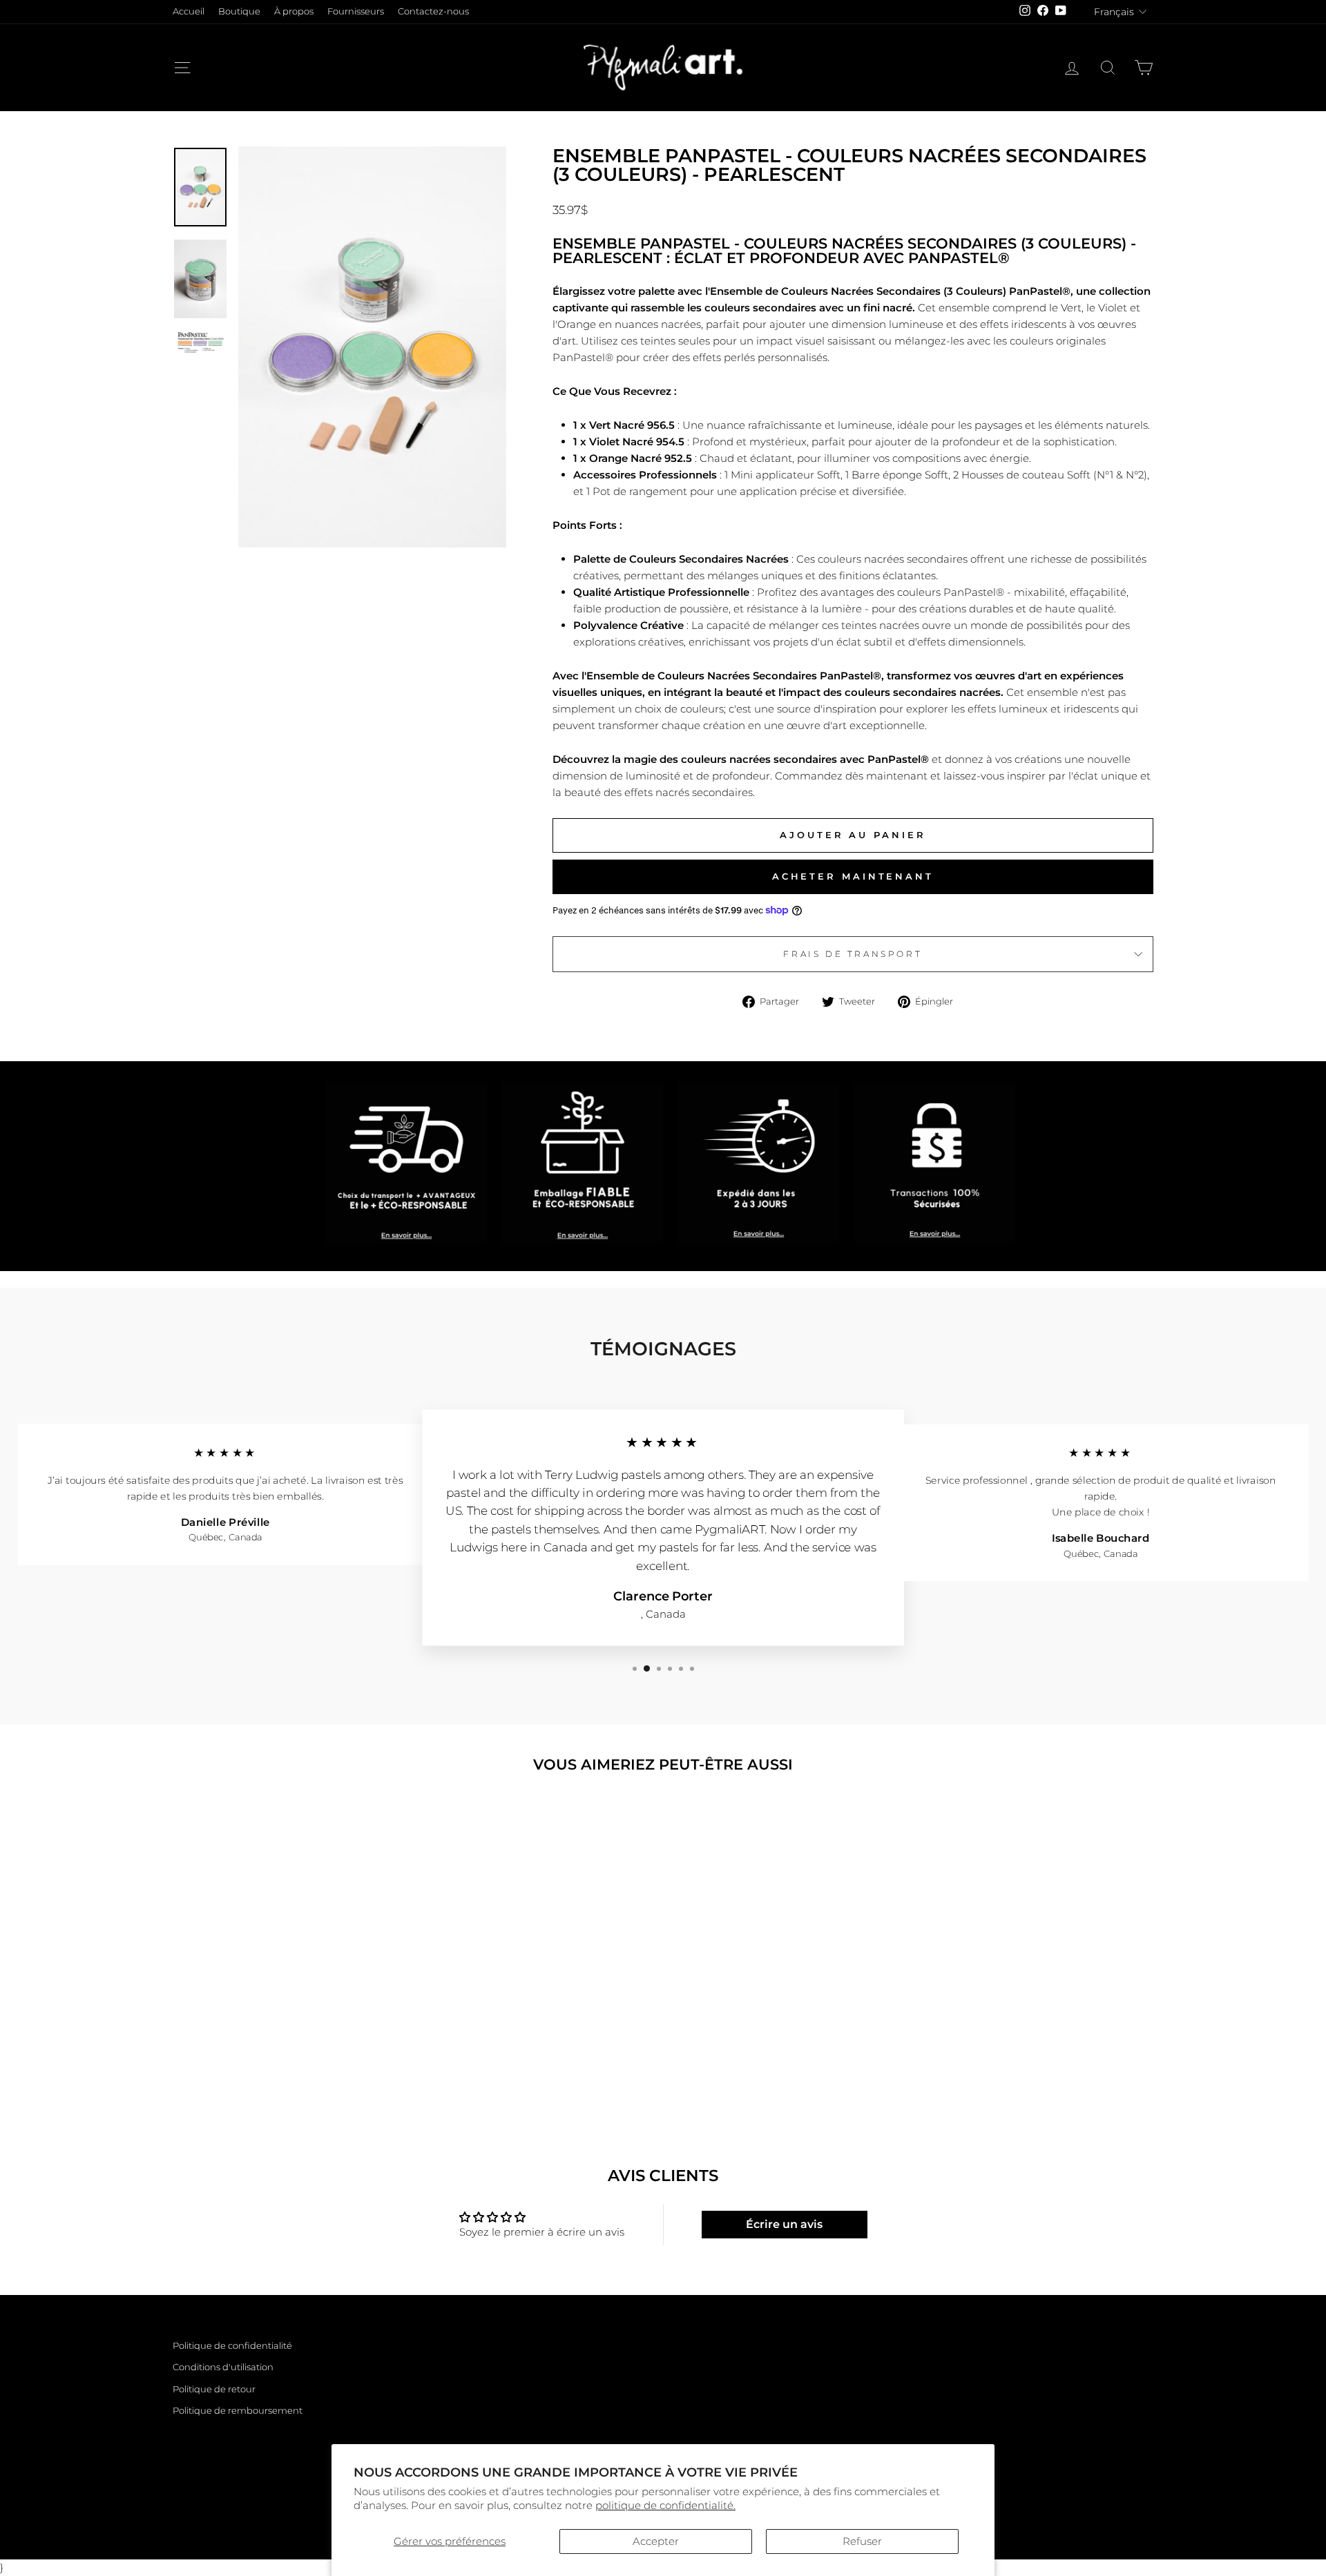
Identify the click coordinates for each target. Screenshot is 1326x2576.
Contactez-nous (433, 11)
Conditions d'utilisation (223, 2367)
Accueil (189, 11)
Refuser (862, 2541)
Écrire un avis (784, 2224)
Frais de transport (853, 954)
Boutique (239, 11)
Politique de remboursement (238, 2411)
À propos (294, 11)
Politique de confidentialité (232, 2346)
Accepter (656, 2541)
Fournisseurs (356, 11)
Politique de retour (214, 2389)
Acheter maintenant (853, 876)
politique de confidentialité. (665, 2505)
